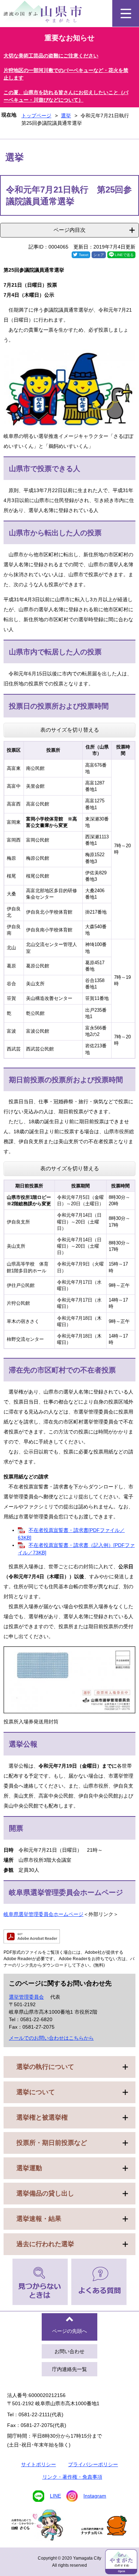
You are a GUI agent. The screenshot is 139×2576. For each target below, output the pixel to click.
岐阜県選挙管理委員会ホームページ (43, 1914)
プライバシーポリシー (93, 2464)
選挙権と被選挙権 (42, 2117)
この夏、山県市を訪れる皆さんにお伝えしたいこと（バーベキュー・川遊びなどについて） (66, 96)
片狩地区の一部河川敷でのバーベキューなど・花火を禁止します (66, 74)
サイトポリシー (38, 2464)
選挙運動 (29, 2168)
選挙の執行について (45, 2067)
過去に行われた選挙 (45, 2244)
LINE (55, 2496)
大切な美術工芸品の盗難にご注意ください (51, 56)
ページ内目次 (69, 230)
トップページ (36, 116)
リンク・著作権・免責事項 (72, 2477)
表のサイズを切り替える (70, 730)
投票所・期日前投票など (52, 2143)
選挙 (66, 116)
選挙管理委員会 (26, 1997)
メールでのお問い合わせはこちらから (51, 2038)
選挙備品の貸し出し (45, 2193)
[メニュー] (126, 13)
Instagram (95, 2496)
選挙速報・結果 (39, 2219)
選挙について (36, 2092)
